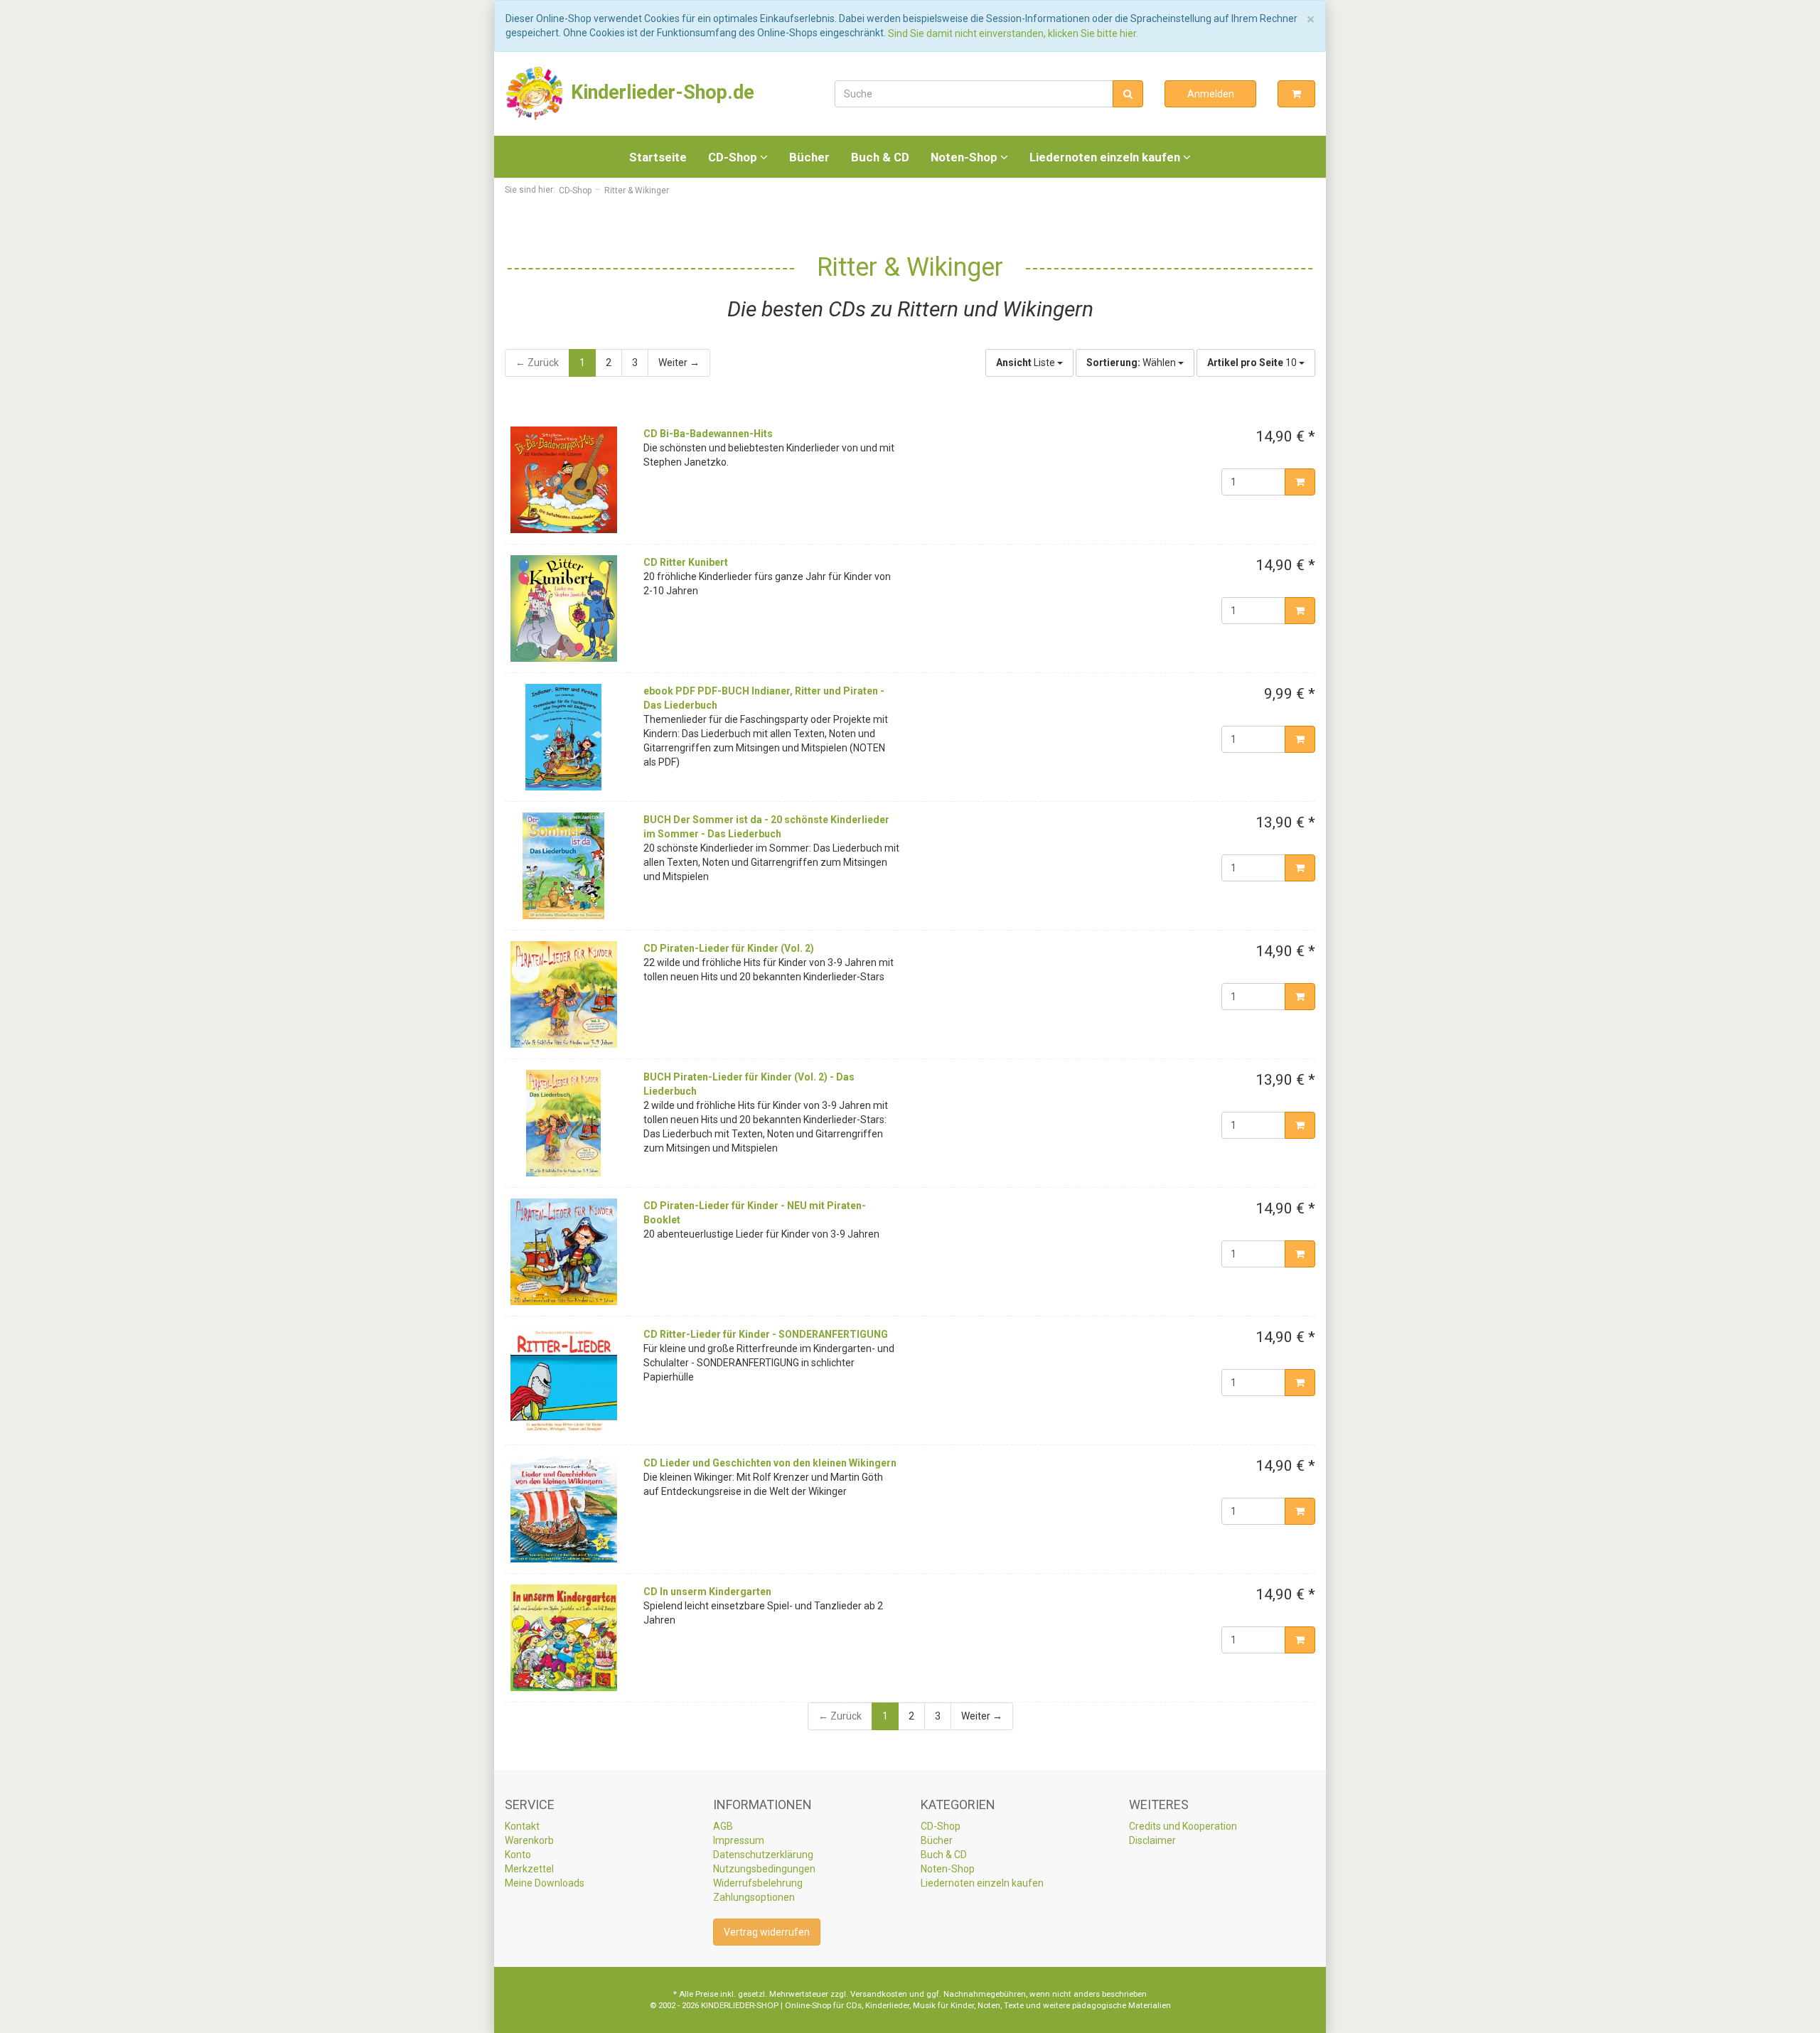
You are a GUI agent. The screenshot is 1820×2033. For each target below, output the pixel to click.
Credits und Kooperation (1183, 1826)
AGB (723, 1826)
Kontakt (522, 1826)
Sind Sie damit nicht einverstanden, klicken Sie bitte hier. (1013, 33)
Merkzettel (529, 1869)
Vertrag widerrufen (767, 1932)
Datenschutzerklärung (763, 1855)
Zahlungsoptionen (754, 1897)
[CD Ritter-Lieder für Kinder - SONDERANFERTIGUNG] (563, 1380)
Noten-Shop (965, 157)
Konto (518, 1855)
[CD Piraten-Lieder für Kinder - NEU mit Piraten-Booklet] (563, 1252)
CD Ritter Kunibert (686, 562)
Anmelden (1211, 94)
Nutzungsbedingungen (764, 1869)
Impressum (739, 1840)
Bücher (809, 157)
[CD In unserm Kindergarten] (563, 1638)
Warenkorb (529, 1840)
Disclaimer (1152, 1840)
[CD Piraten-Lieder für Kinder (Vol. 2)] (563, 994)
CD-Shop (734, 157)
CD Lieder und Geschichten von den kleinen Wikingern (770, 1463)
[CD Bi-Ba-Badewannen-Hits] (563, 480)
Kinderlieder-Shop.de (660, 92)
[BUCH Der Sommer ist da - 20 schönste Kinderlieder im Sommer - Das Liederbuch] (563, 866)
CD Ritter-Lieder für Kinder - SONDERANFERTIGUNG (766, 1334)
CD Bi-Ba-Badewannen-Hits (708, 434)
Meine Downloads (545, 1883)
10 (1253, 363)
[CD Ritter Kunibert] (563, 608)
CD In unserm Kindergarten (707, 1592)
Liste (1027, 363)
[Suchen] (1128, 94)
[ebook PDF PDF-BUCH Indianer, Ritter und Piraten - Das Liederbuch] (563, 737)
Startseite (658, 157)
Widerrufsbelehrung (758, 1883)
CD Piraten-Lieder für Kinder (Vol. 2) (729, 948)
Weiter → (679, 363)
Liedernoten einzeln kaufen (1106, 157)
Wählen (1132, 363)
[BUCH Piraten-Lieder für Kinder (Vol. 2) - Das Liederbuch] (563, 1123)
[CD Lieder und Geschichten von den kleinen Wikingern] (563, 1509)
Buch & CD (880, 157)
